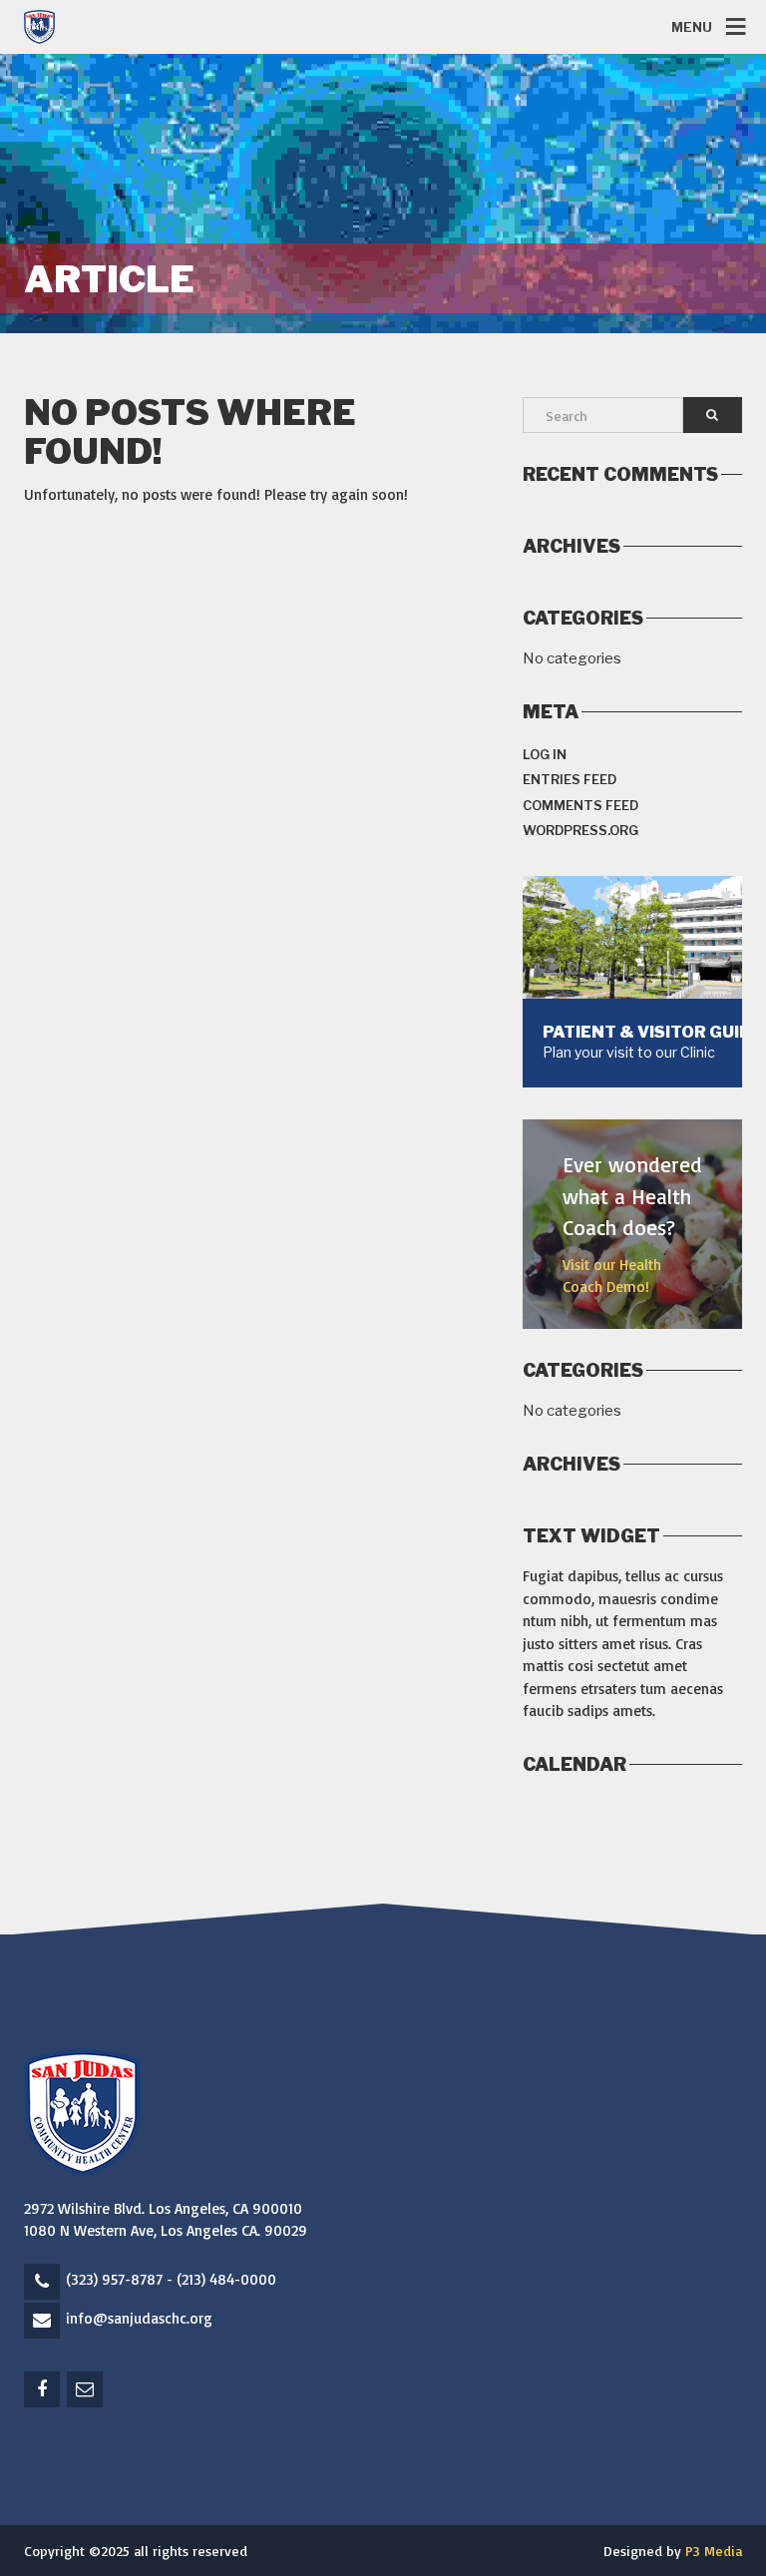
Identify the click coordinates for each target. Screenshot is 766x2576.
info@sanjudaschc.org (139, 2318)
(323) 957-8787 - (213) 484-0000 (171, 2279)
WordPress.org (580, 830)
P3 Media (714, 2551)
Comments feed (580, 805)
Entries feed (570, 779)
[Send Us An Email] (86, 2390)
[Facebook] (43, 2390)
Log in (545, 754)
